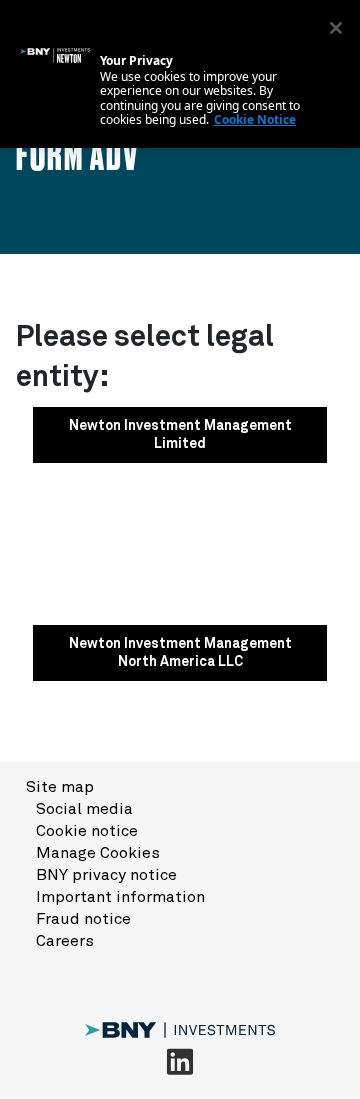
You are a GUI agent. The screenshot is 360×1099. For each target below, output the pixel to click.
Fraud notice (83, 919)
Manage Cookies (98, 853)
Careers (65, 941)
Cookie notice (87, 831)
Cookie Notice (255, 119)
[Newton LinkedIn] (180, 1061)
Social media (84, 809)
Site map (60, 787)
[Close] (336, 28)
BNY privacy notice (106, 875)
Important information (120, 897)
